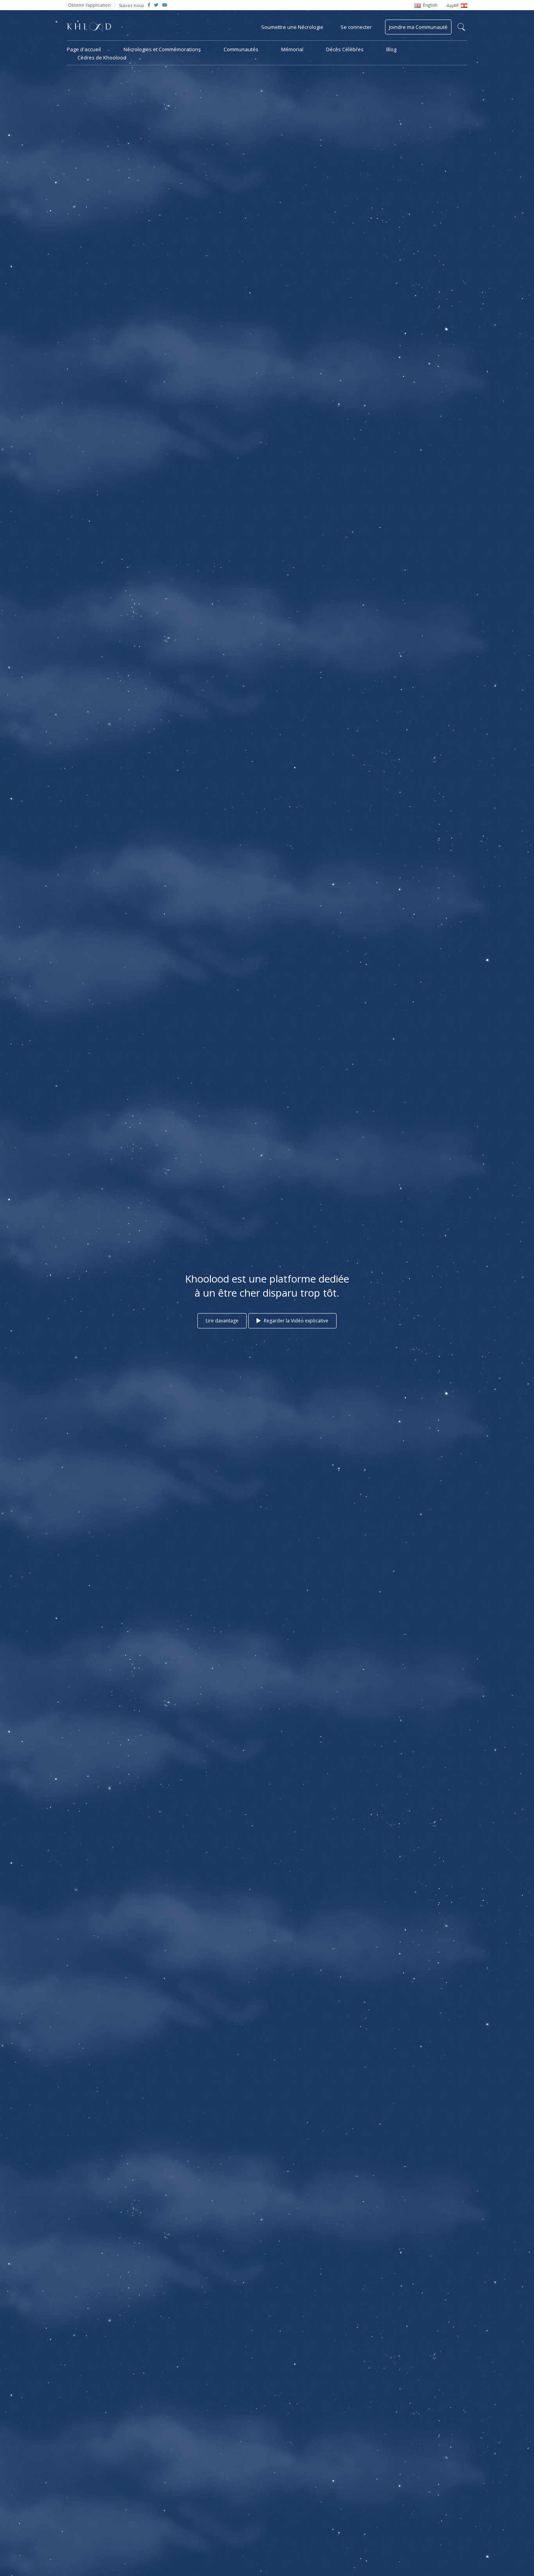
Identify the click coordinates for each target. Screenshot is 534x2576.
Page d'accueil (84, 49)
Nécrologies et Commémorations (162, 49)
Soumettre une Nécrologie (292, 27)
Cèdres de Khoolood (102, 57)
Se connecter (356, 27)
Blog (391, 49)
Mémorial (292, 49)
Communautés (241, 49)
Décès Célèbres (345, 49)
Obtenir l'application (89, 5)
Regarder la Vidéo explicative (296, 1321)
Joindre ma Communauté (418, 27)
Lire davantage (222, 1321)
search (461, 27)
